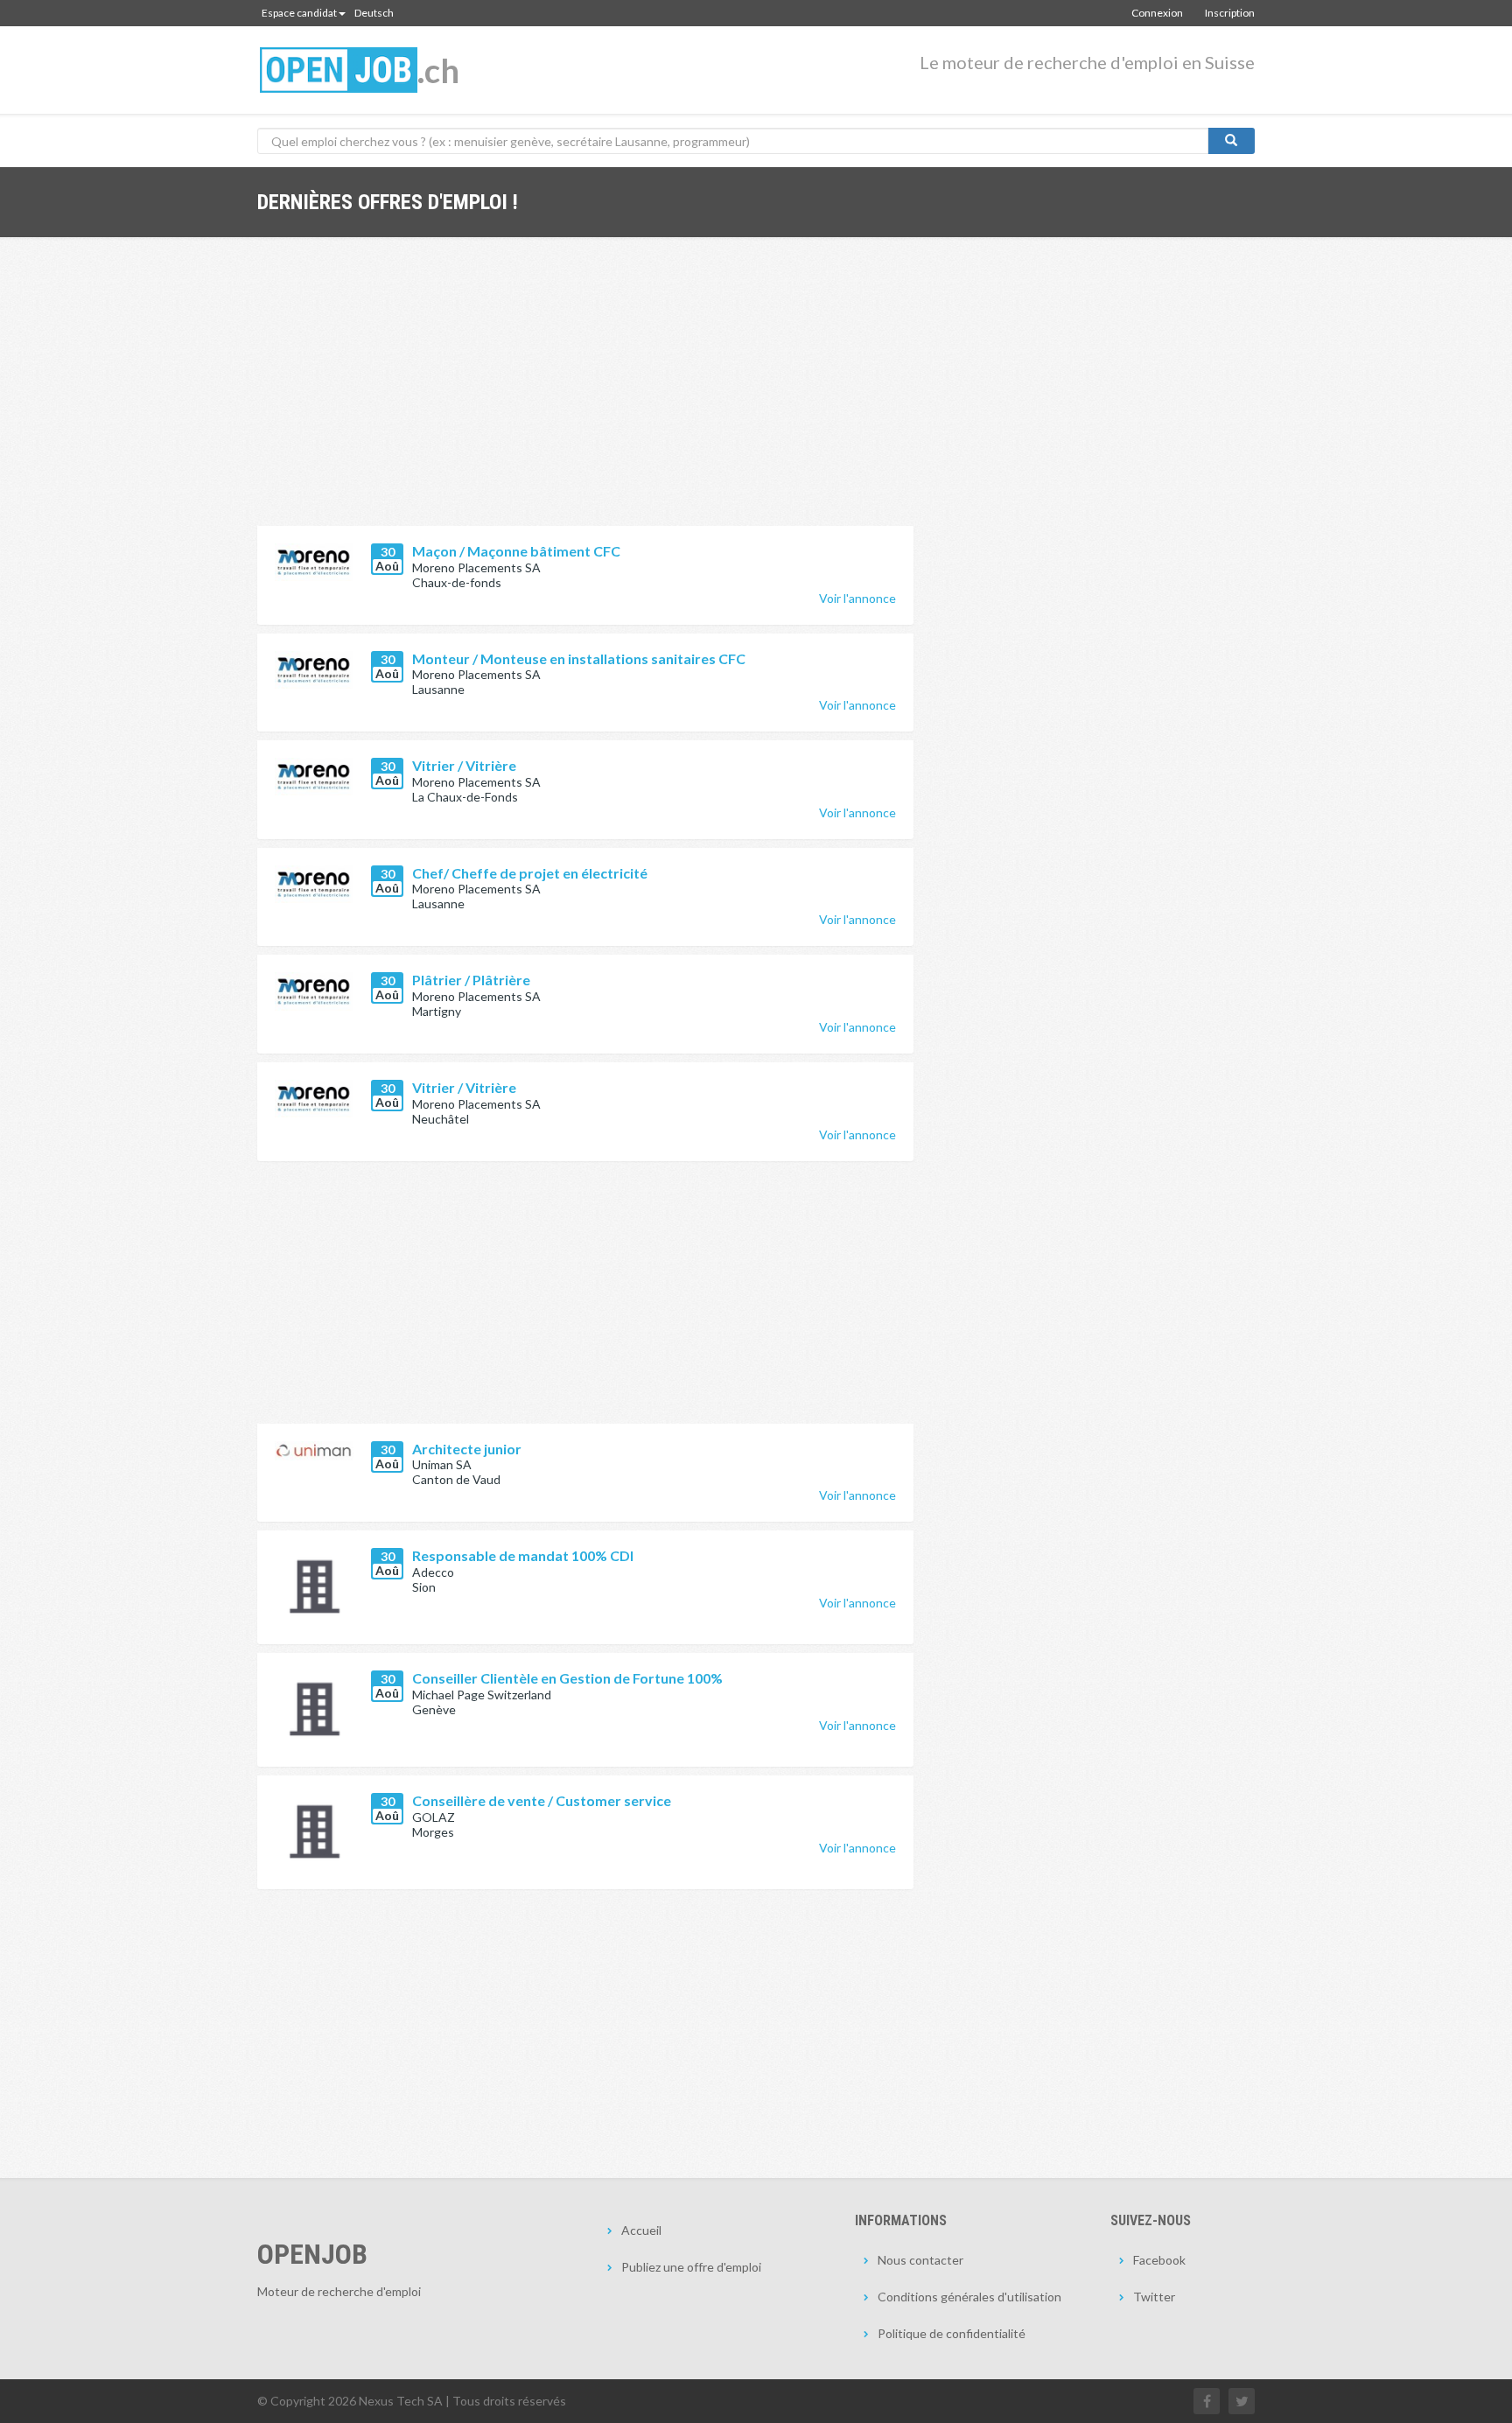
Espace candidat (299, 13)
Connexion (1157, 13)
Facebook (1159, 2260)
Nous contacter (920, 2260)
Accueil (641, 2230)
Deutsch (374, 13)
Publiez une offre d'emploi (691, 2267)
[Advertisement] (585, 395)
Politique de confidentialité (952, 2333)
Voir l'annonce (857, 598)
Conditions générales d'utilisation (969, 2297)
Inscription (1230, 13)
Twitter (1154, 2297)
